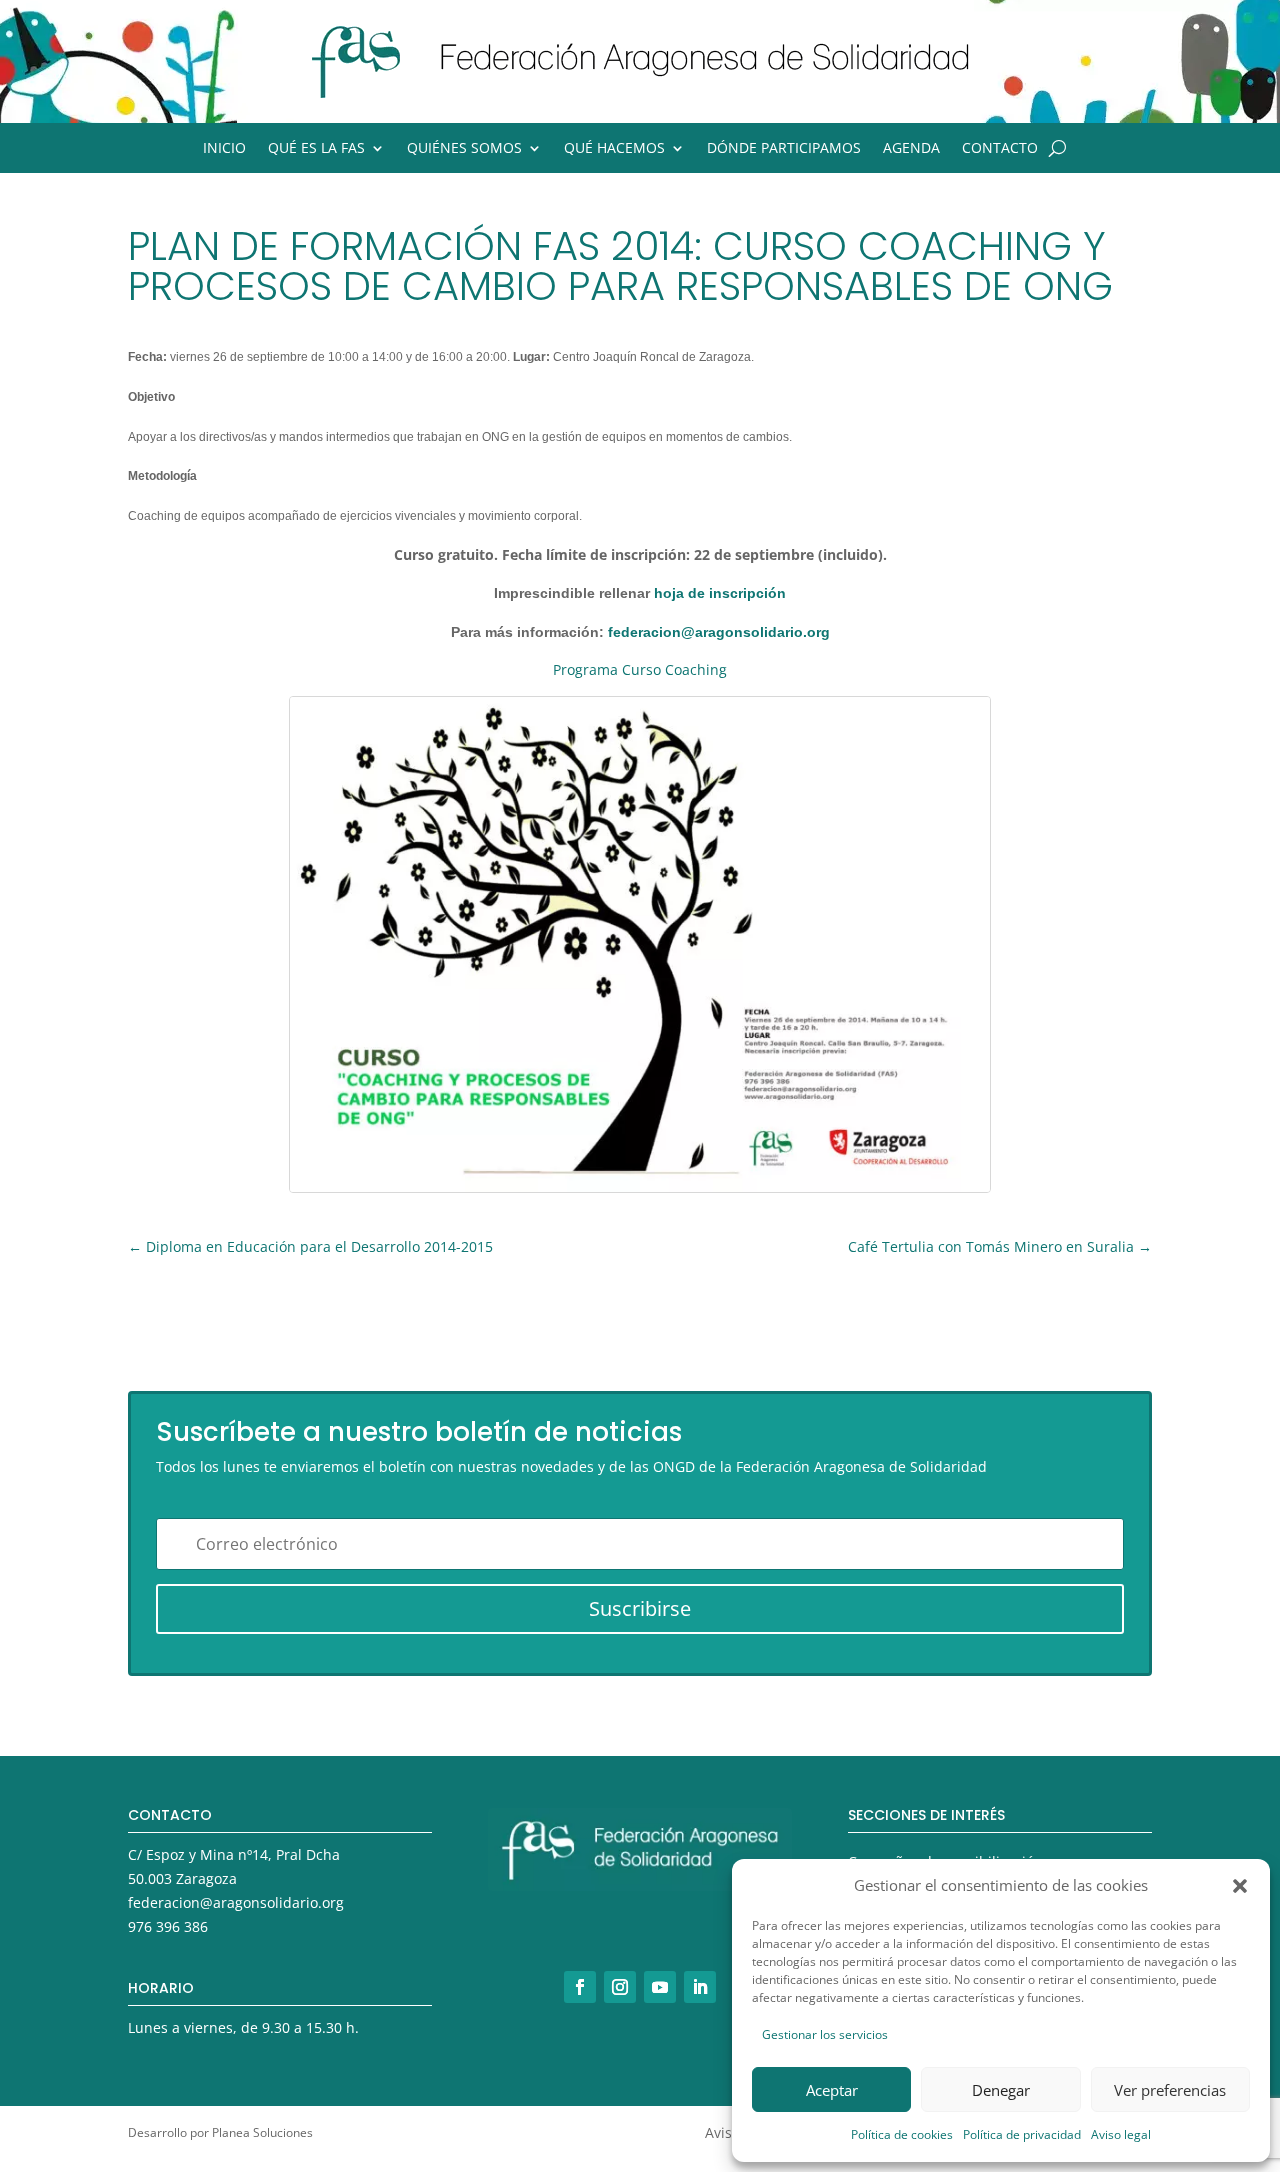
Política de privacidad (1022, 2134)
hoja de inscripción (720, 593)
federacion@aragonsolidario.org (719, 632)
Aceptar (832, 2090)
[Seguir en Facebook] (580, 1987)
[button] (1240, 1886)
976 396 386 (168, 1926)
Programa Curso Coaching (640, 669)
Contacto (1000, 149)
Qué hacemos (614, 149)
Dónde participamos (784, 149)
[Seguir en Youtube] (660, 1987)
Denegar (1001, 2090)
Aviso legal (1121, 2134)
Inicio (224, 149)
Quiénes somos (464, 149)
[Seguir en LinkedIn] (700, 1987)
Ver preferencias (1170, 2090)
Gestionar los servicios (825, 2034)
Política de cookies (902, 2134)
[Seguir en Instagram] (620, 1987)
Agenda (911, 149)
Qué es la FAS (316, 149)
